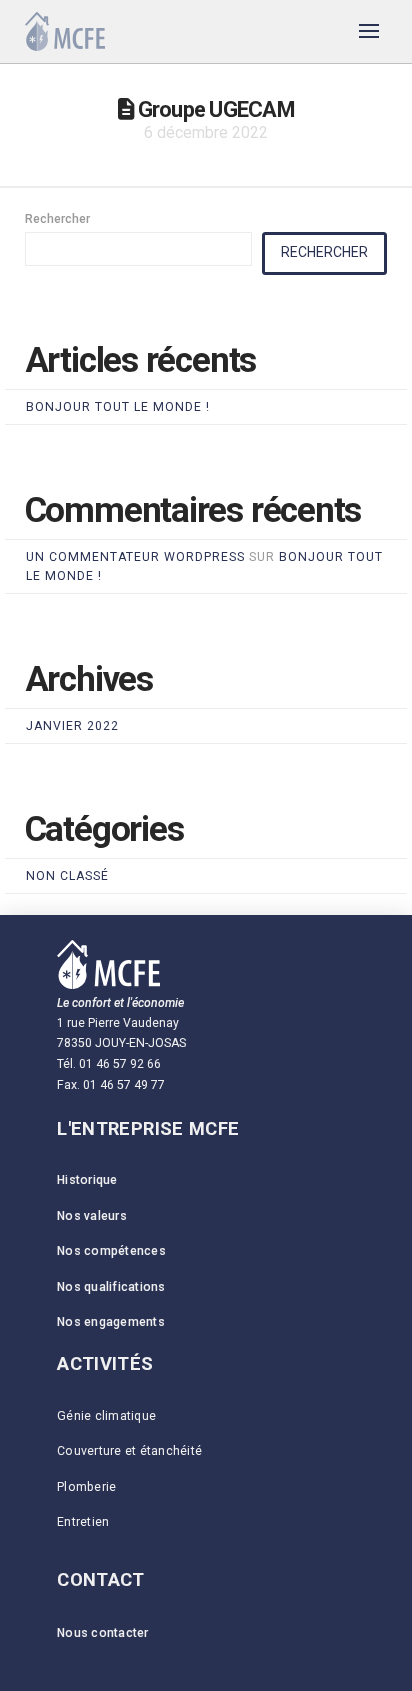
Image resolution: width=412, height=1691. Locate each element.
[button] (369, 30)
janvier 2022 (72, 726)
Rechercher (57, 219)
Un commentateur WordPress (135, 557)
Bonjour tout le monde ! (118, 407)
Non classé (67, 876)
